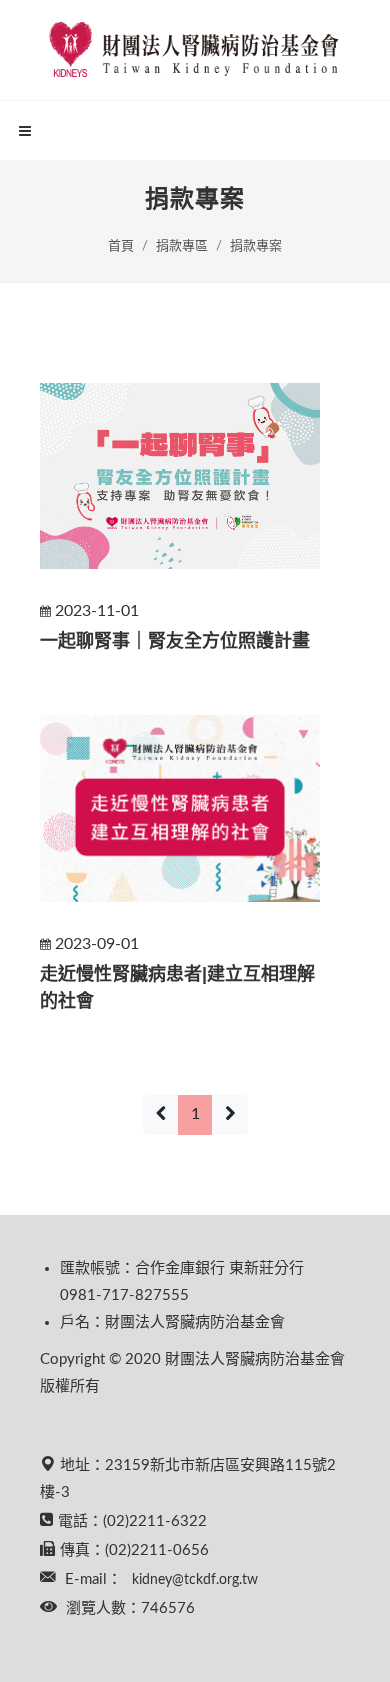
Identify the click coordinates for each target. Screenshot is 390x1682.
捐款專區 (182, 246)
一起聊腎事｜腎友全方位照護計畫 (175, 641)
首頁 (121, 246)
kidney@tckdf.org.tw (195, 1580)
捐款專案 (256, 246)
